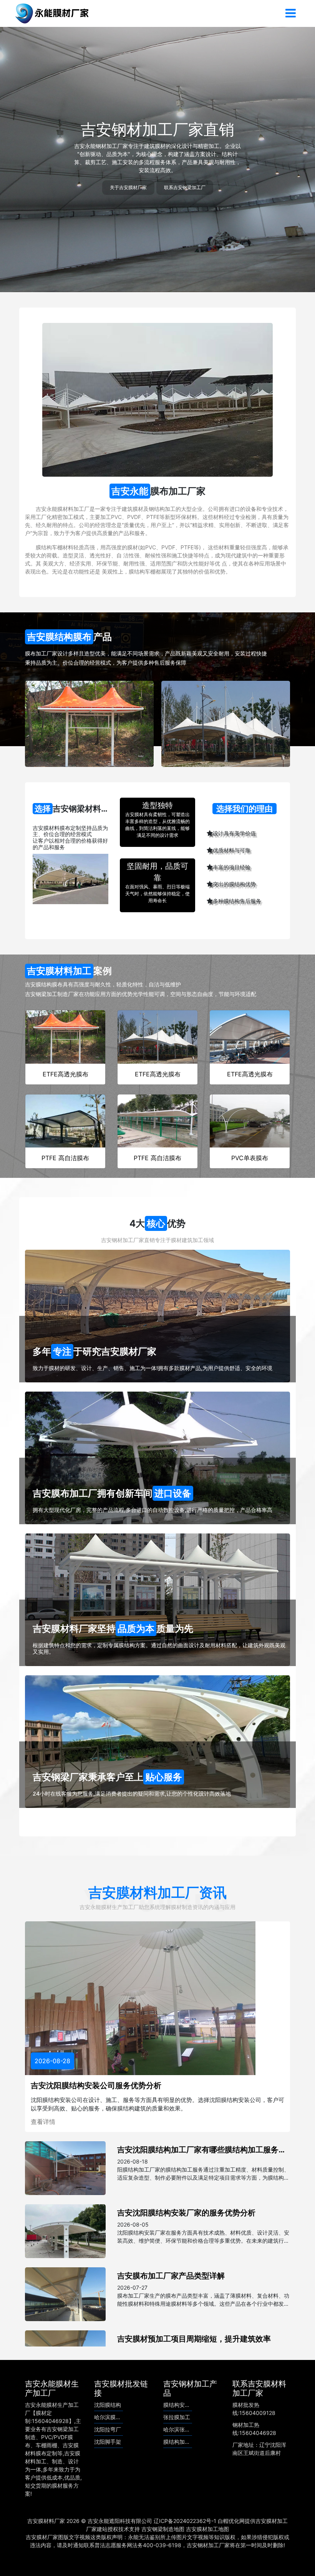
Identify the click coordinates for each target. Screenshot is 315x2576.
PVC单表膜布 (250, 1158)
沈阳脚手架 (108, 2442)
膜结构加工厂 (179, 2442)
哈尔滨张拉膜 (179, 2429)
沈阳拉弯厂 (108, 2429)
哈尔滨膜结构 (110, 2417)
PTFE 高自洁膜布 (65, 1158)
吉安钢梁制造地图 (163, 2529)
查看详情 (43, 2122)
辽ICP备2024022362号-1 (185, 2521)
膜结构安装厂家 (182, 2405)
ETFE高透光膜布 (65, 1074)
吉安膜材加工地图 (207, 2529)
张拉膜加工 (177, 2417)
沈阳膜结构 (108, 2405)
